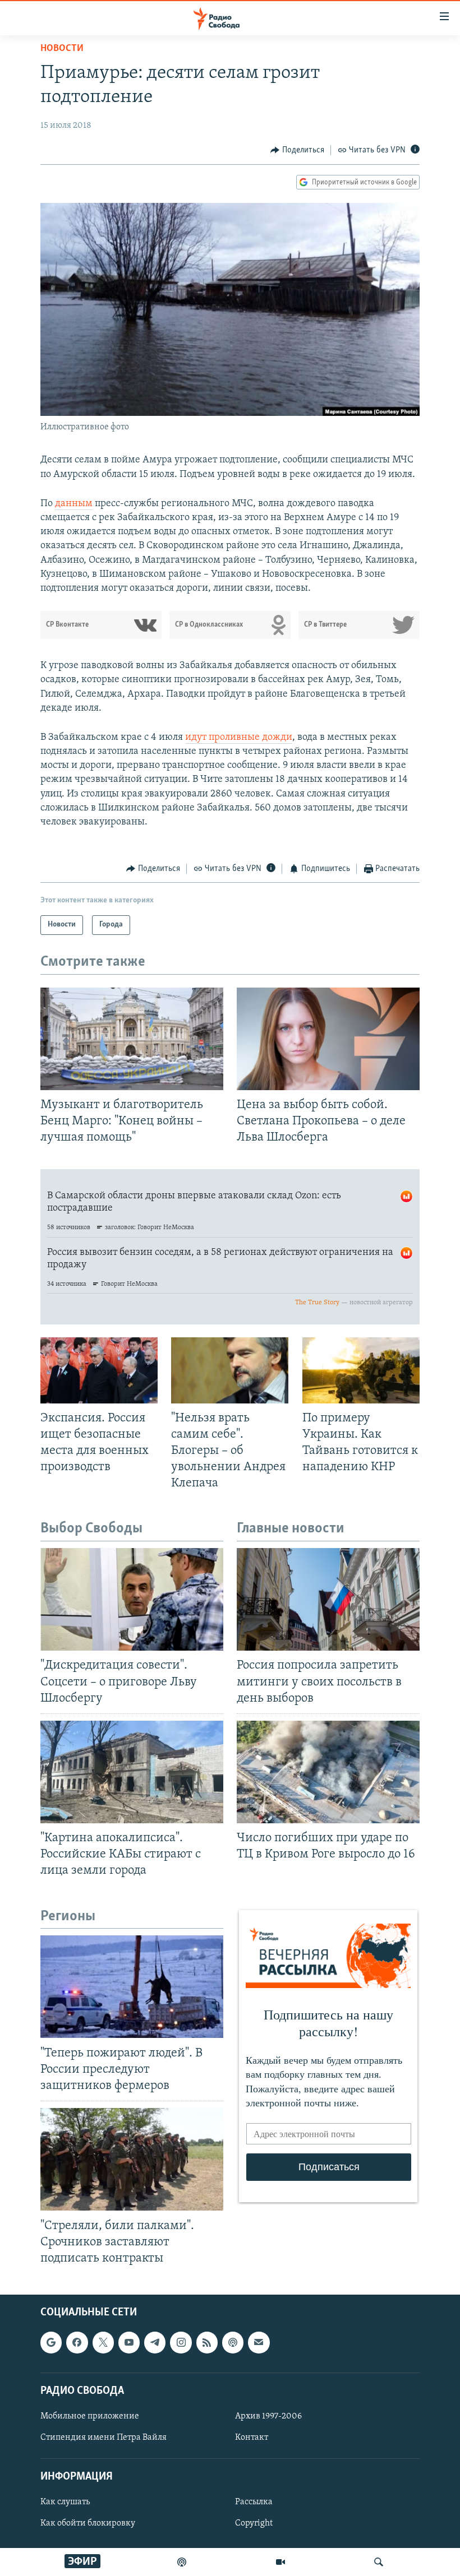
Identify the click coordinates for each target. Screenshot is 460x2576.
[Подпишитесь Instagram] (181, 2342)
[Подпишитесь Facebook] (77, 2342)
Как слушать (65, 2502)
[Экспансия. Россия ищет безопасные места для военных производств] (99, 1370)
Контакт (252, 2438)
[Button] (297, 150)
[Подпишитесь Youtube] (129, 2342)
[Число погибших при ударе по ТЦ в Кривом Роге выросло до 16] (328, 1772)
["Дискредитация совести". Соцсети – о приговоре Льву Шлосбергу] (132, 1599)
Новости (62, 49)
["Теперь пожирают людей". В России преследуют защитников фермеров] (132, 1987)
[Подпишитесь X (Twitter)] (103, 2342)
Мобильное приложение (90, 2416)
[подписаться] (259, 2342)
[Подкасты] (233, 2342)
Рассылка (254, 2502)
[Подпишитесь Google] (51, 2342)
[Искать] (379, 2562)
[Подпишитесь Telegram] (155, 2342)
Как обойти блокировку (88, 2523)
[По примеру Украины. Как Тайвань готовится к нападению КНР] (361, 1370)
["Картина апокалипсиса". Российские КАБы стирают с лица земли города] (132, 1772)
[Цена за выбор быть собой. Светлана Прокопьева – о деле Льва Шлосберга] (328, 1039)
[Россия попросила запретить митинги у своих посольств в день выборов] (328, 1599)
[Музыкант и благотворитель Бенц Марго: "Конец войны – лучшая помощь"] (132, 1039)
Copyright (254, 2523)
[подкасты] (182, 2562)
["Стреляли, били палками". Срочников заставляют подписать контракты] (132, 2159)
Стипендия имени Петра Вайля (104, 2438)
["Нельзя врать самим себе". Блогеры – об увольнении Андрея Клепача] (230, 1370)
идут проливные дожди (239, 738)
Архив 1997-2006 (268, 2416)
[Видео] (280, 2562)
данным (74, 504)
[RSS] (207, 2342)
